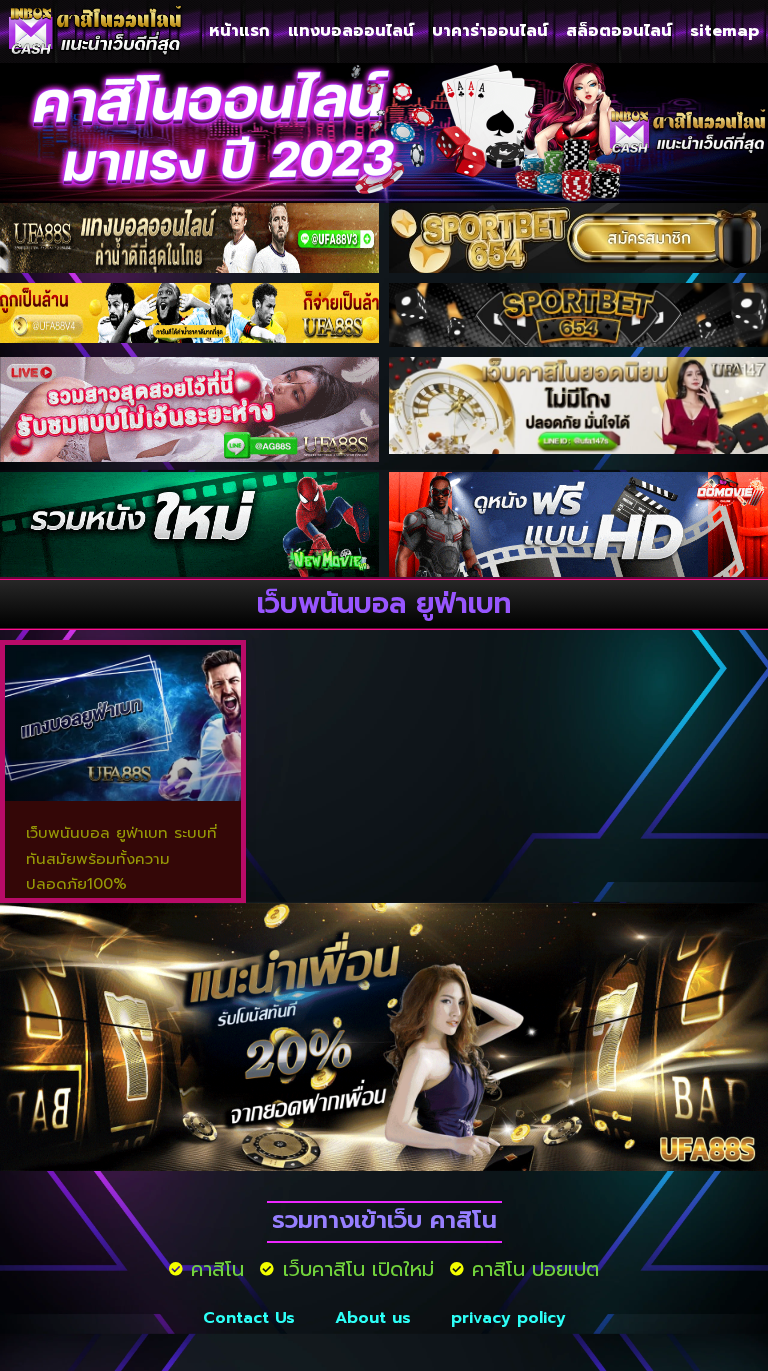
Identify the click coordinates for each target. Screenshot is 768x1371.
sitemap (724, 31)
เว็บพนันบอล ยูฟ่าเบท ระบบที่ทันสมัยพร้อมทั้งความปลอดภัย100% (121, 858)
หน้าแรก (239, 31)
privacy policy (508, 1318)
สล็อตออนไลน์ (619, 31)
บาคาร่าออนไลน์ (490, 31)
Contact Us (249, 1318)
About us (373, 1318)
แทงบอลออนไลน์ (351, 31)
